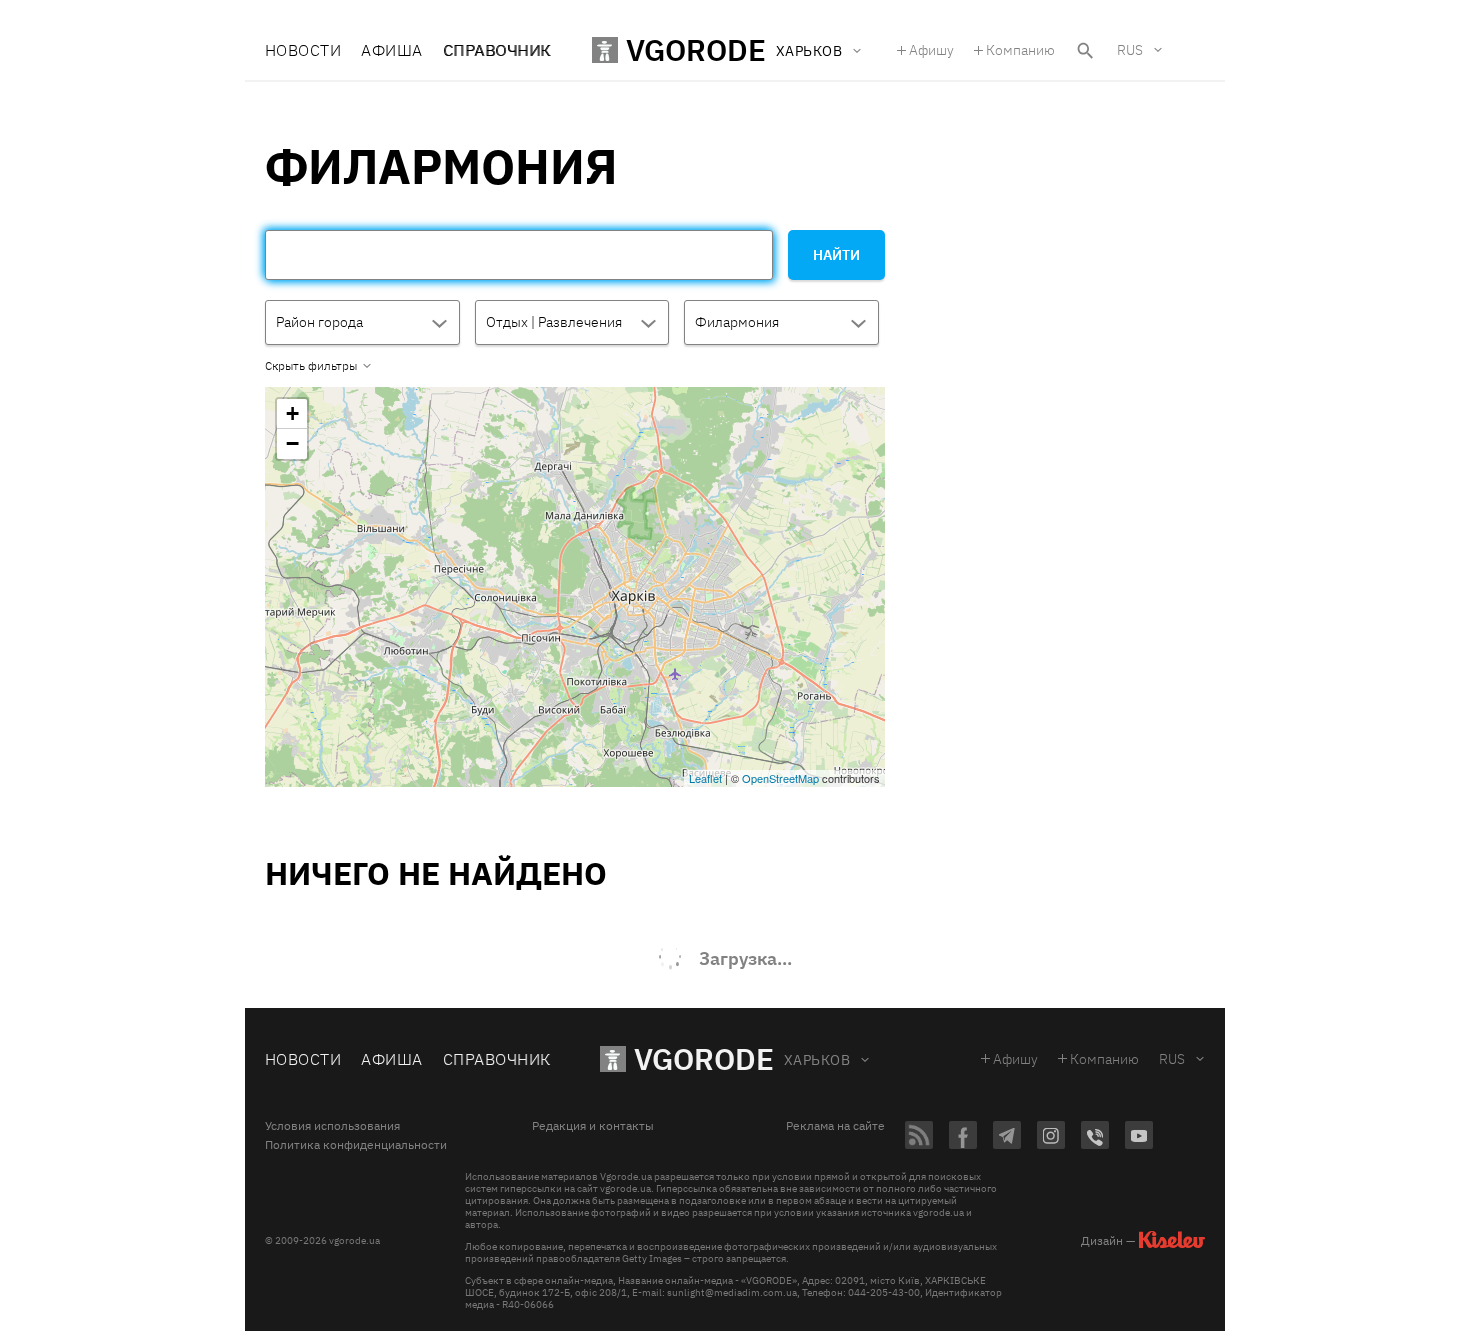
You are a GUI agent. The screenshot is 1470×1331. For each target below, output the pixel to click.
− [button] (292, 443)
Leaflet (705, 778)
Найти (836, 255)
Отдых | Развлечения (554, 322)
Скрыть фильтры (311, 366)
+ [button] (292, 413)
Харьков (817, 1060)
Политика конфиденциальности (356, 1145)
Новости (303, 50)
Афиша (391, 50)
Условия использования (332, 1126)
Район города (319, 322)
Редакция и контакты (593, 1126)
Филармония (737, 322)
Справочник (497, 50)
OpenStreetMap (780, 778)
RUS (1130, 50)
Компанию (1020, 50)
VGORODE (704, 1058)
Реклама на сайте (835, 1126)
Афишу (931, 50)
